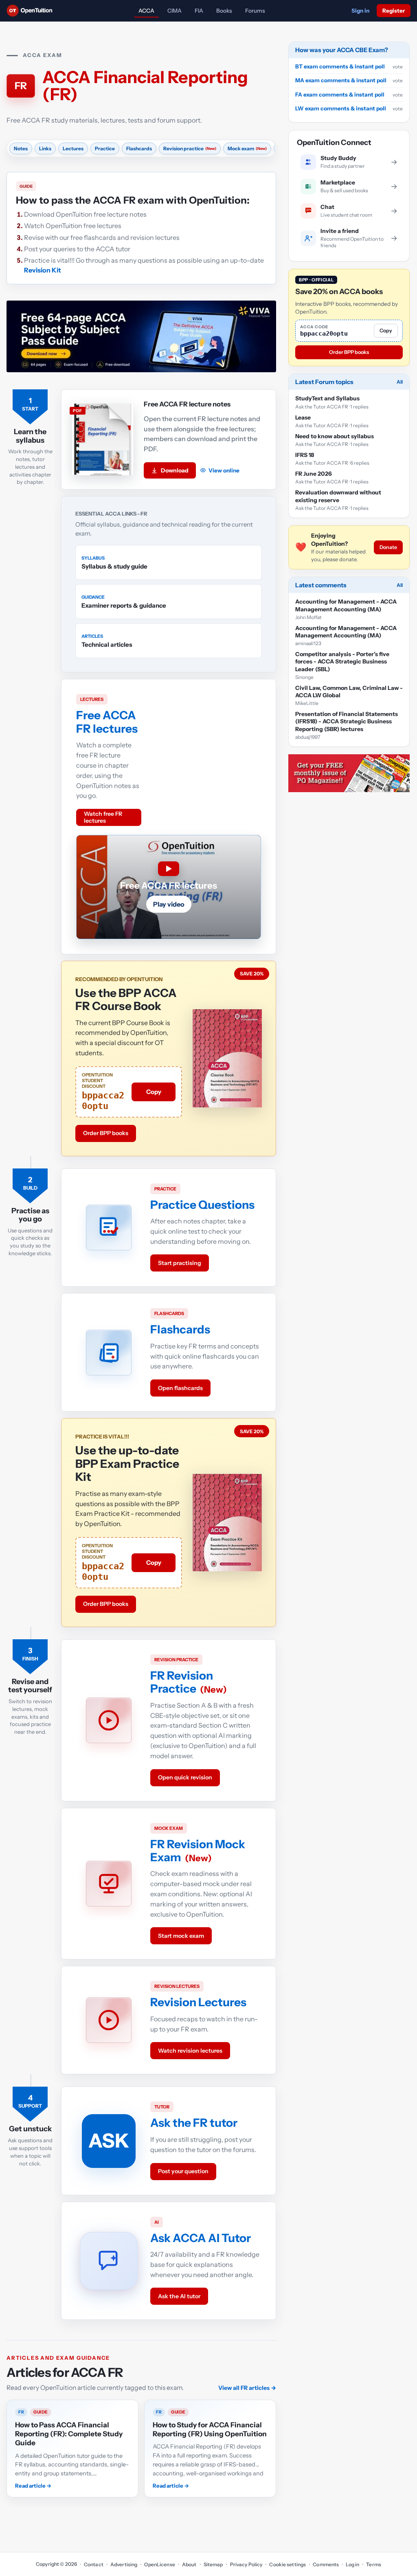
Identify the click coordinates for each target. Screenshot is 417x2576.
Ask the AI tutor (179, 2296)
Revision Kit (43, 270)
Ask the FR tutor (194, 2123)
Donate (388, 547)
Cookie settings (288, 2564)
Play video (169, 904)
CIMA (174, 11)
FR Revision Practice (182, 1682)
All (400, 382)
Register (394, 11)
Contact (94, 2564)
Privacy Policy (246, 2564)
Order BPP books (106, 1133)
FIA (199, 11)
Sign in (360, 11)
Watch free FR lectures (103, 817)
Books (224, 11)
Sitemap (213, 2564)
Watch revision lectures (190, 2051)
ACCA (146, 11)
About (189, 2564)
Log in (352, 2564)
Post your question (183, 2171)
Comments (326, 2564)
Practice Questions (202, 1205)
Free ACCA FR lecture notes (187, 404)
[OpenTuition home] (32, 11)
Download (175, 470)
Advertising (124, 2564)
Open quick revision (185, 1777)
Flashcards (180, 1329)
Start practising (180, 1263)
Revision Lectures (198, 2002)
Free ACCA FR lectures (107, 722)
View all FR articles (247, 2388)
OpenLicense (159, 2564)
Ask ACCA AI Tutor (201, 2238)
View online (224, 470)
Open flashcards (180, 1388)
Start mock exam (181, 1936)
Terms (374, 2564)
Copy (154, 1092)
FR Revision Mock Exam (198, 1851)
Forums (255, 11)
